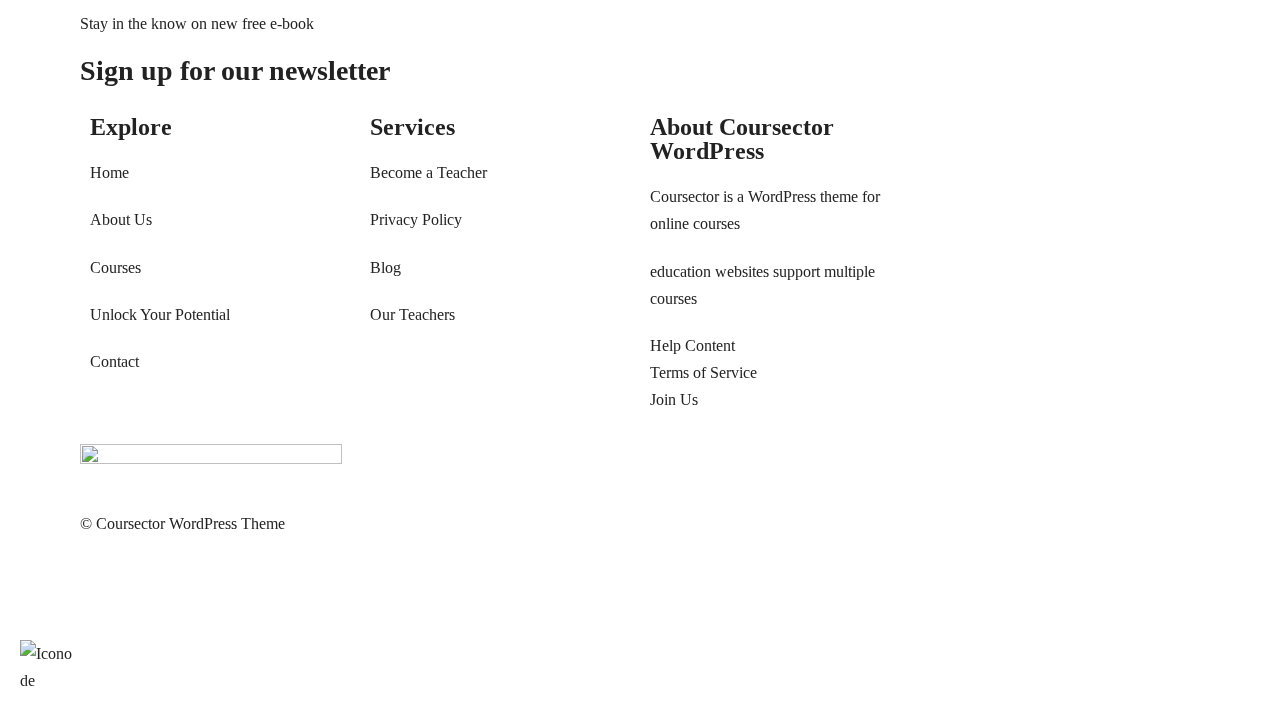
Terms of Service (703, 372)
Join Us (674, 399)
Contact (114, 361)
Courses (115, 267)
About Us (121, 219)
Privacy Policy (416, 219)
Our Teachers (412, 314)
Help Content (692, 345)
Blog (385, 267)
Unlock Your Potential (160, 314)
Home (109, 172)
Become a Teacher (428, 172)
